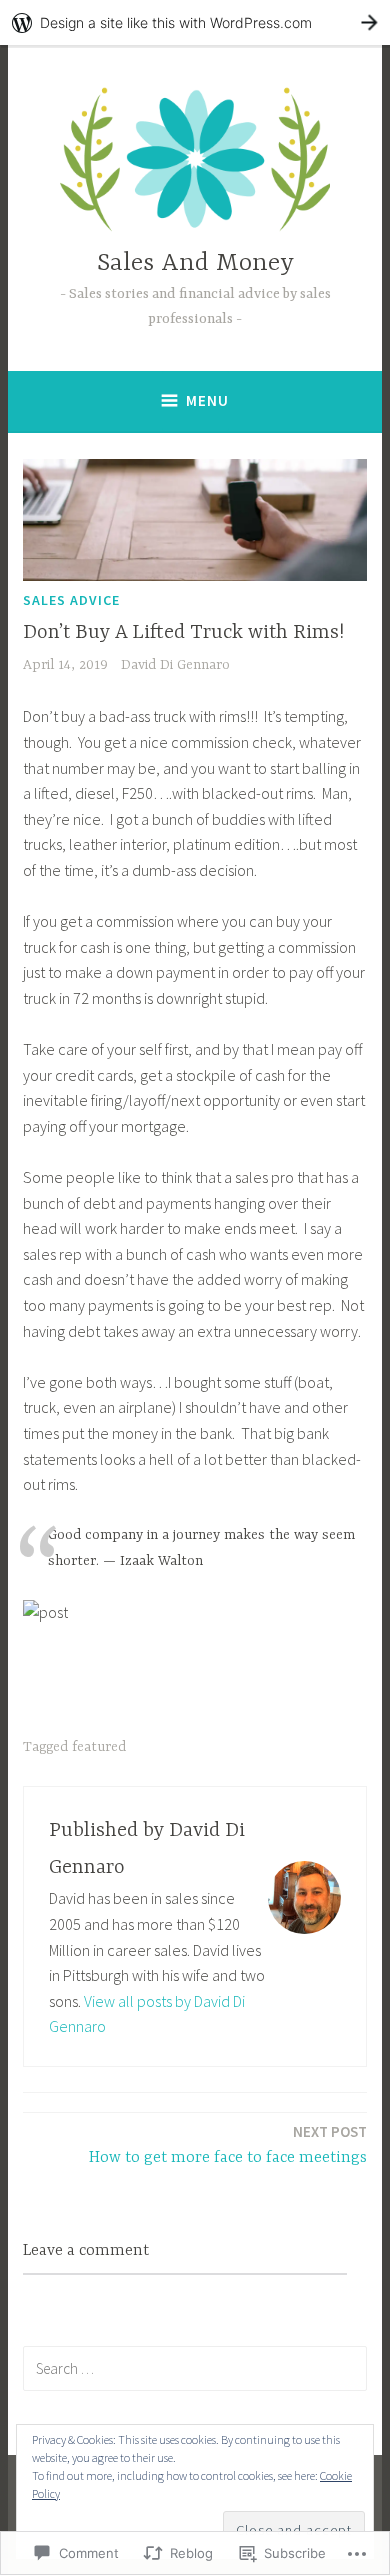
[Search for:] (195, 2368)
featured (99, 1747)
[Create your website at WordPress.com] (195, 22)
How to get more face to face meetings (228, 2144)
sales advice (71, 600)
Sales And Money (195, 263)
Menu (207, 400)
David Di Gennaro (175, 665)
